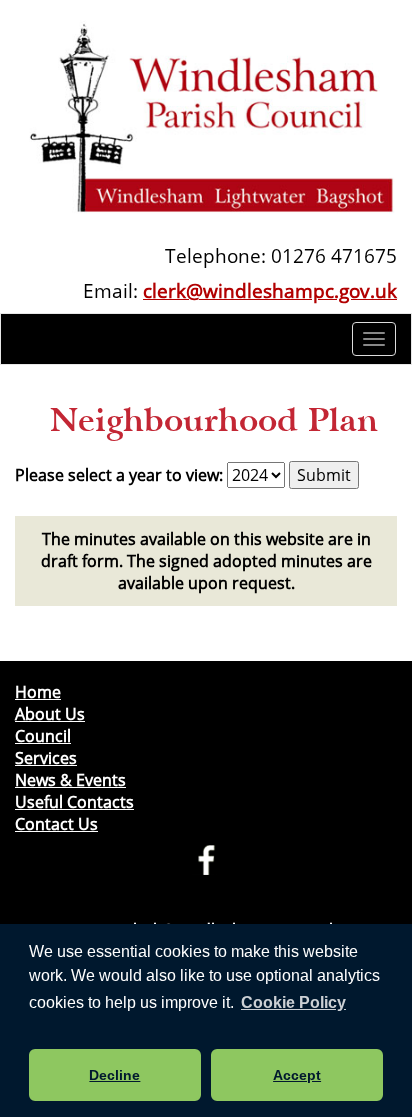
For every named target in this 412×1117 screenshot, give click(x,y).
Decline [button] (114, 1075)
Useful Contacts (74, 802)
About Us (50, 714)
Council (43, 736)
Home (38, 692)
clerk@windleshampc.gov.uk (270, 290)
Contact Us (56, 824)
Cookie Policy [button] (293, 1002)
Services (46, 758)
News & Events (70, 780)
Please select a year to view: (119, 475)
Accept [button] (297, 1075)
